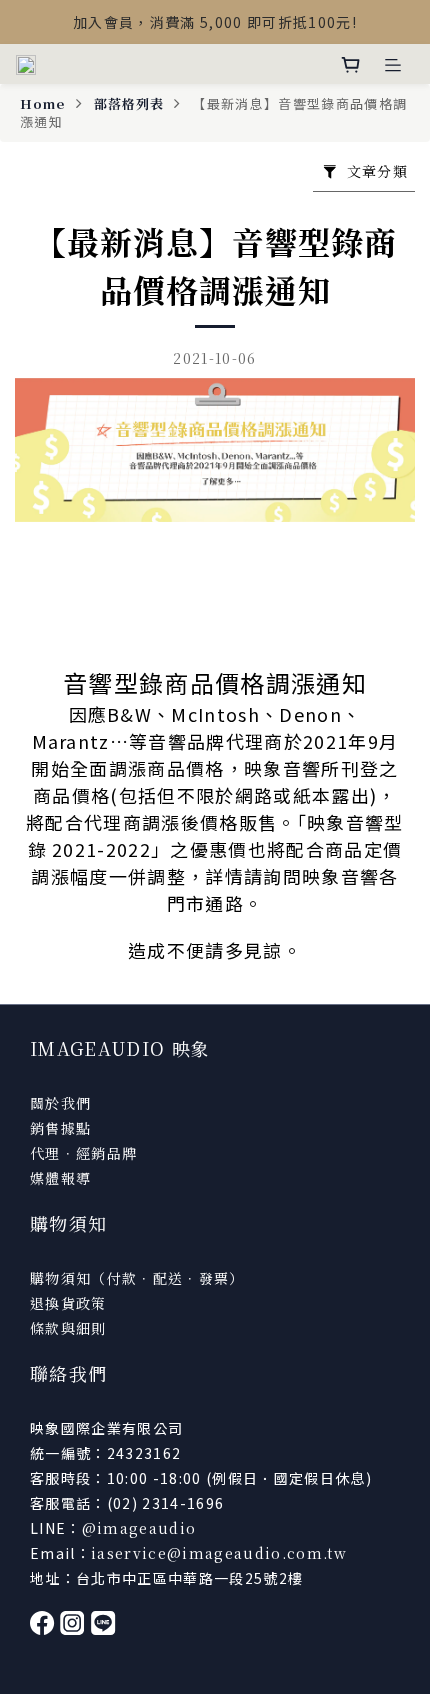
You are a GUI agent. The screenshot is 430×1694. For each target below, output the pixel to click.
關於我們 (60, 1103)
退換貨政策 (68, 1303)
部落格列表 (129, 103)
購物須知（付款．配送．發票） (137, 1278)
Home (42, 103)
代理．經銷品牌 (83, 1153)
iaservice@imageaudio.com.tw (219, 1553)
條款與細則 (68, 1328)
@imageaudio (139, 1528)
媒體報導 (60, 1178)
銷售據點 (60, 1128)
